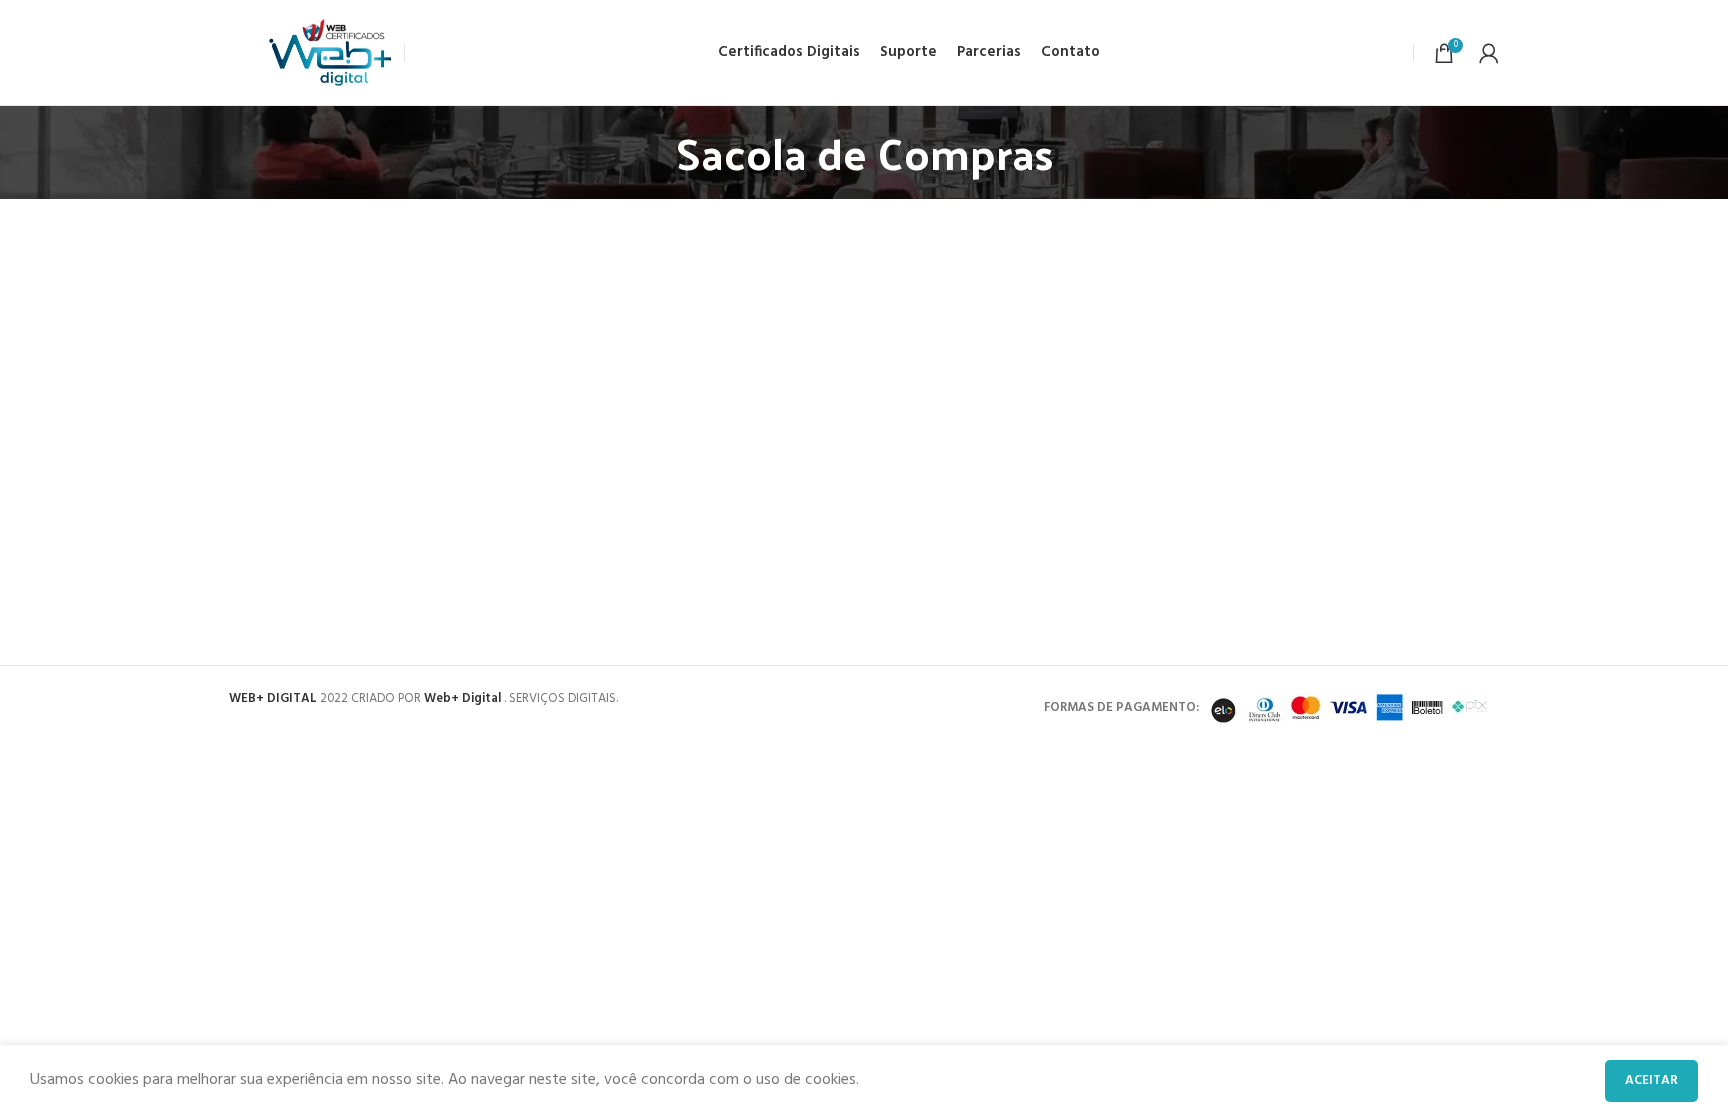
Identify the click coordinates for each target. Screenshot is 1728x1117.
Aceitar (1651, 1080)
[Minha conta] (1489, 53)
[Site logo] (331, 53)
